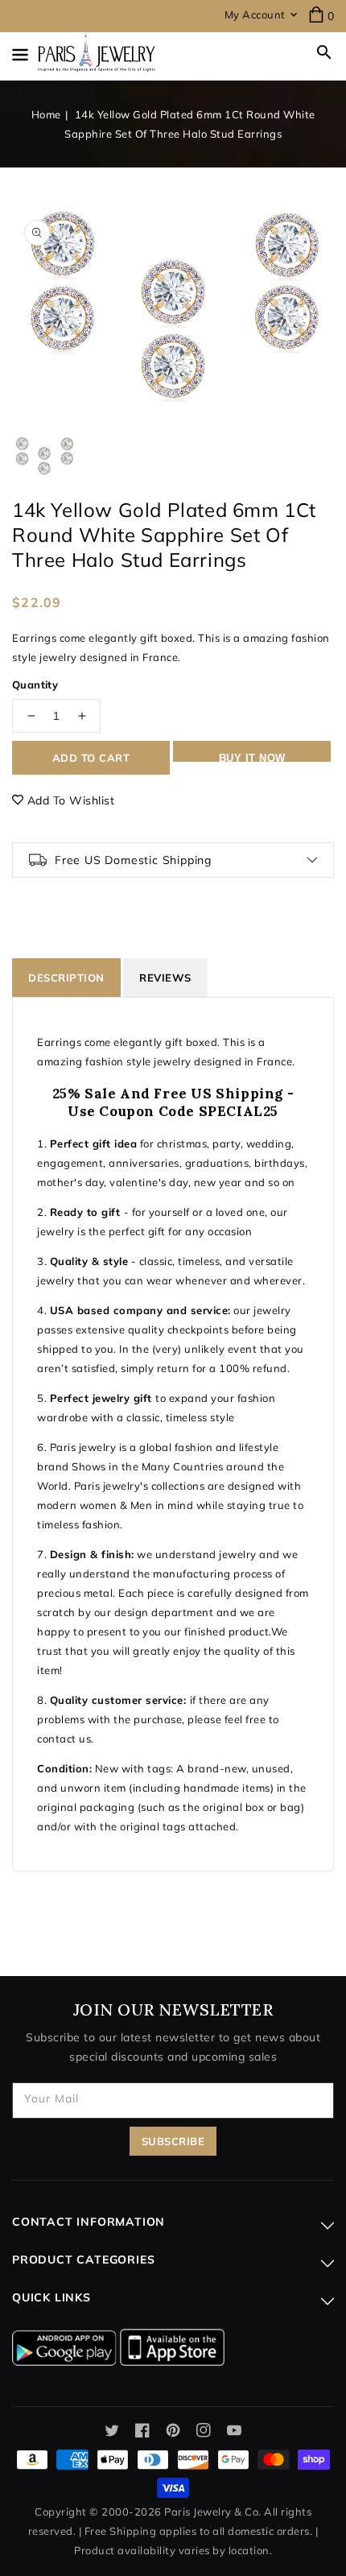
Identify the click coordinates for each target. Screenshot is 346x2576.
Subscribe (173, 2141)
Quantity (35, 684)
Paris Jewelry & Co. (213, 2512)
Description (66, 978)
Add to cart (91, 758)
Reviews (165, 978)
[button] (324, 52)
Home (46, 114)
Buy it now (252, 757)
